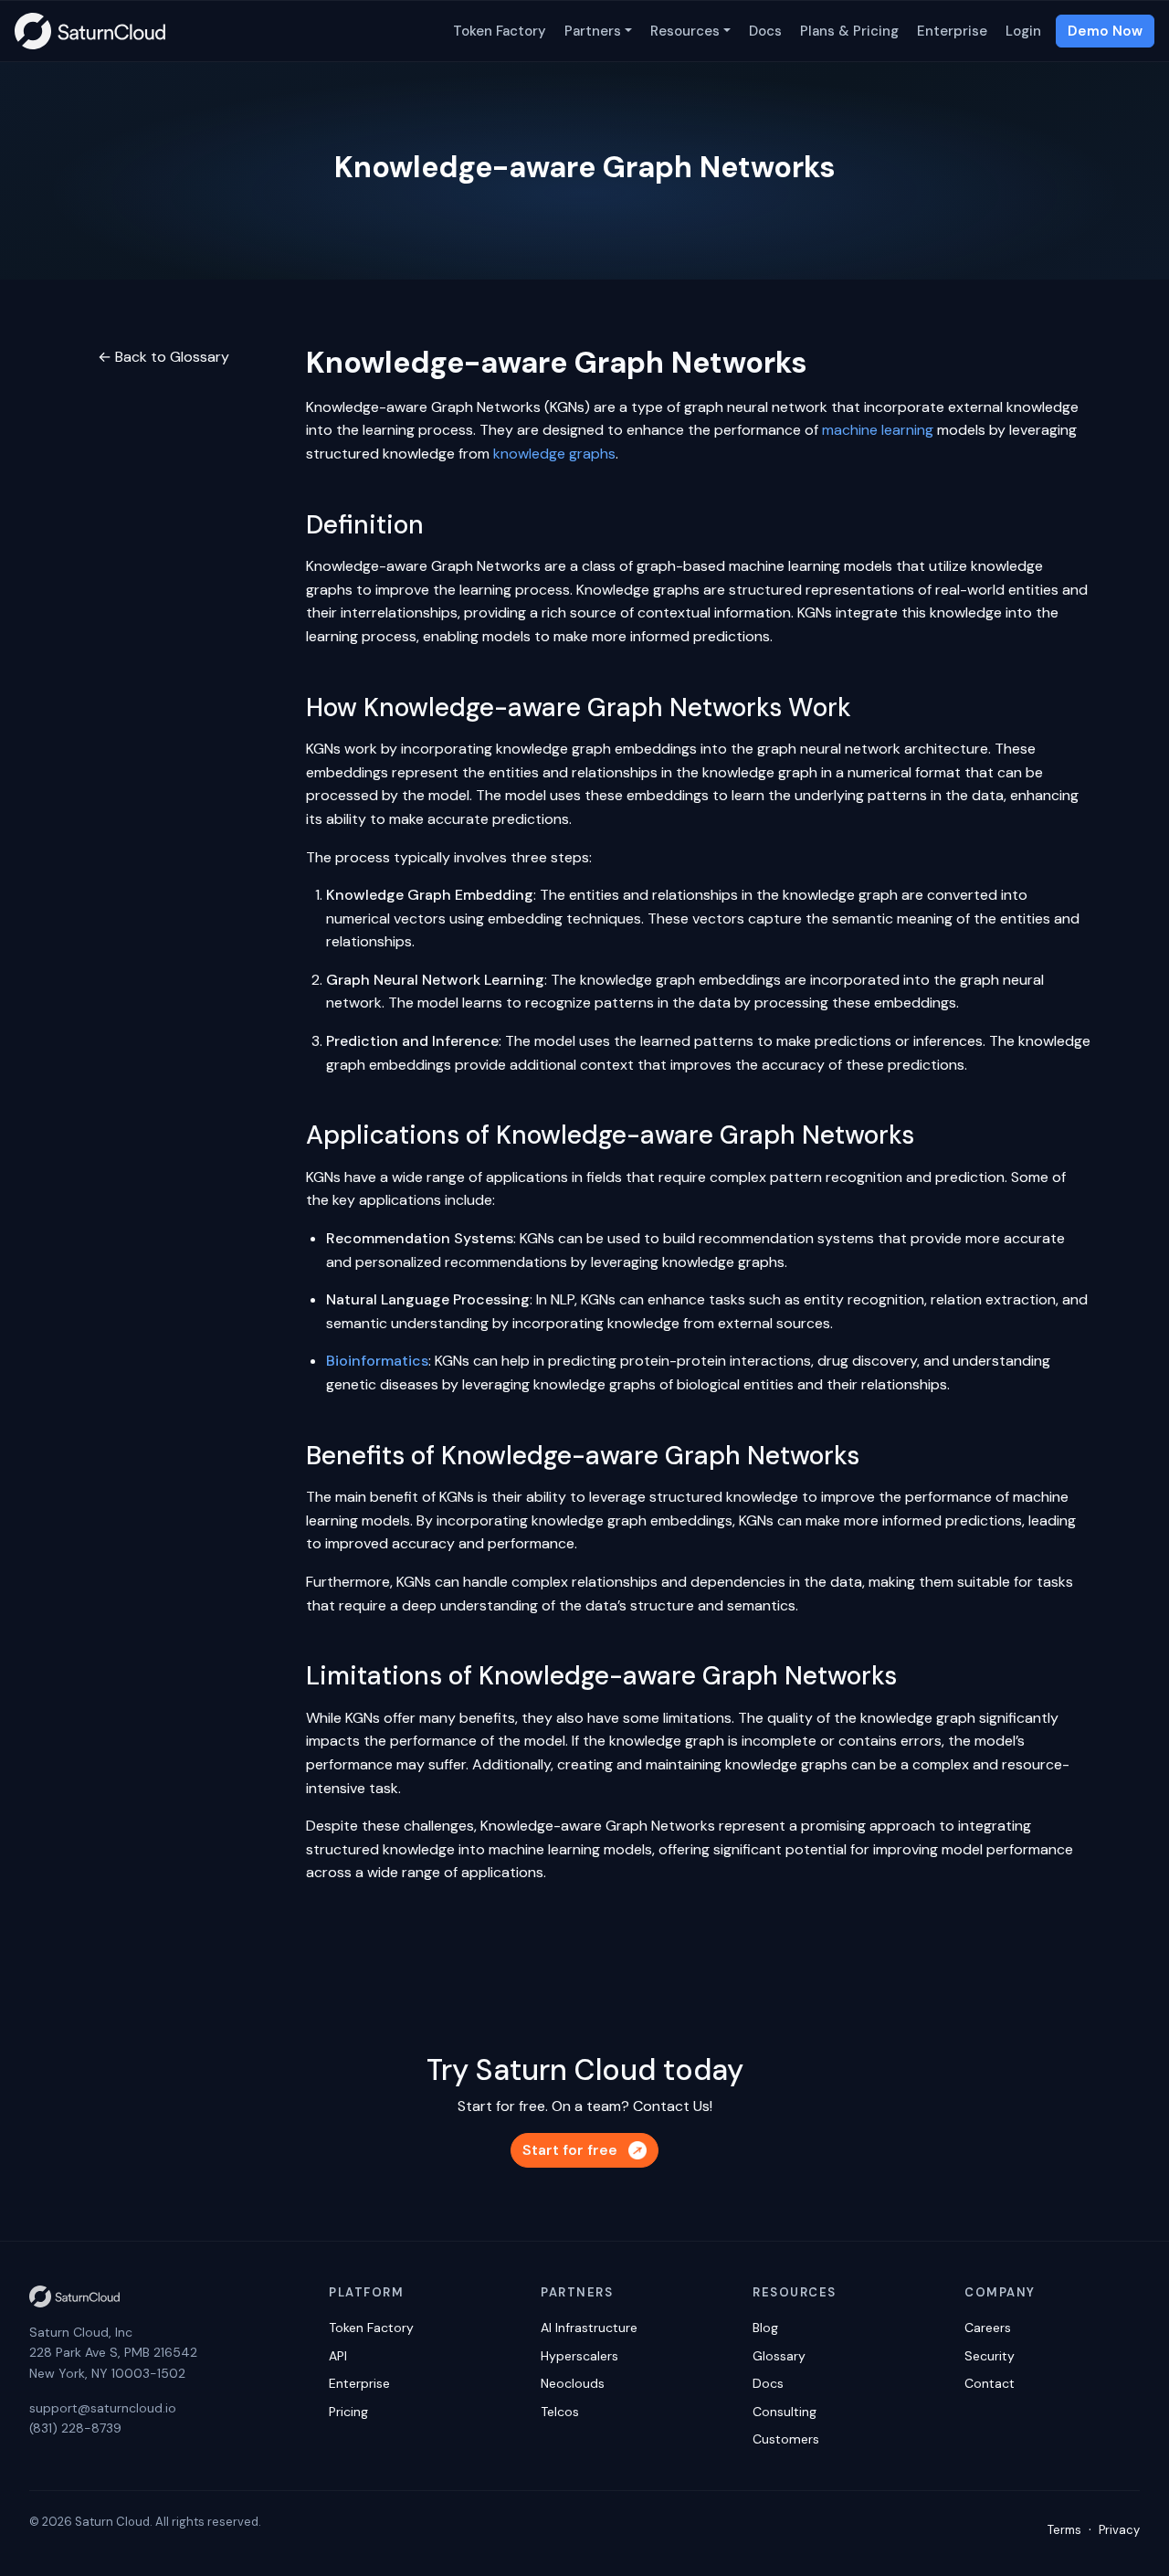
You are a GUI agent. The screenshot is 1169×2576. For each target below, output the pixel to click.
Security (990, 2356)
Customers (786, 2439)
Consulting (785, 2412)
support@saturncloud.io (103, 2408)
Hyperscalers (579, 2356)
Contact (990, 2383)
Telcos (560, 2412)
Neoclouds (573, 2383)
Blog (765, 2328)
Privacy (1119, 2530)
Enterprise (952, 31)
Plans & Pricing (849, 31)
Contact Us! (673, 2106)
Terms (1064, 2530)
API (338, 2356)
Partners (593, 31)
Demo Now (1105, 31)
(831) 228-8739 (75, 2428)
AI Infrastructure (589, 2328)
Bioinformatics (377, 1361)
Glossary (779, 2356)
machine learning (878, 430)
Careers (988, 2328)
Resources (685, 31)
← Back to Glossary (163, 357)
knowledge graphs (554, 454)
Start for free (570, 2150)
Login (1023, 31)
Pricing (348, 2412)
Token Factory (500, 31)
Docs (765, 31)
